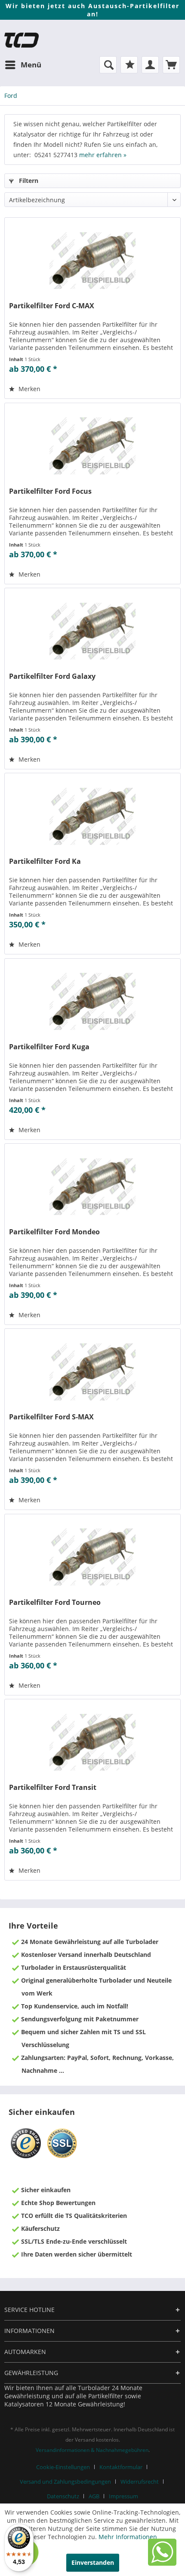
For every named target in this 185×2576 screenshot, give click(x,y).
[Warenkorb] (171, 65)
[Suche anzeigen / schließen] (108, 65)
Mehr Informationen (128, 2537)
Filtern (28, 181)
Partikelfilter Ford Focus (50, 491)
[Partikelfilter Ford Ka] (92, 816)
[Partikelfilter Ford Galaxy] (92, 631)
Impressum (123, 2496)
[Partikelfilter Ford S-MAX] (92, 1372)
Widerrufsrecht (140, 2482)
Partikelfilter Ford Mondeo (54, 1232)
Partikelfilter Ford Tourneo (55, 1602)
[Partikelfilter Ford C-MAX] (92, 261)
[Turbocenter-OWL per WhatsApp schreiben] (162, 2563)
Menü (31, 65)
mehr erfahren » (103, 155)
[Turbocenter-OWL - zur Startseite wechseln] (22, 40)
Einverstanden (93, 2562)
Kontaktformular (121, 2467)
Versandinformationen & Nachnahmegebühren (92, 2450)
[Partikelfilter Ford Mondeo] (92, 1187)
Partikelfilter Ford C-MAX (52, 306)
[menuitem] (23, 65)
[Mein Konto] (150, 65)
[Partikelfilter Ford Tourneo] (92, 1557)
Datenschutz (63, 2496)
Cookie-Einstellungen (63, 2467)
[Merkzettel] (129, 65)
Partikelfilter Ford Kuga (49, 1047)
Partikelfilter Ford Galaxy (52, 676)
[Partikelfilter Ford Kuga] (92, 1002)
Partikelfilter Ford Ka (45, 861)
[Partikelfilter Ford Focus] (92, 446)
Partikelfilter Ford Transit (53, 1788)
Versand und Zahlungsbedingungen (65, 2482)
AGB (94, 2496)
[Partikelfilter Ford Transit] (92, 1742)
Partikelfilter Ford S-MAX (51, 1417)
